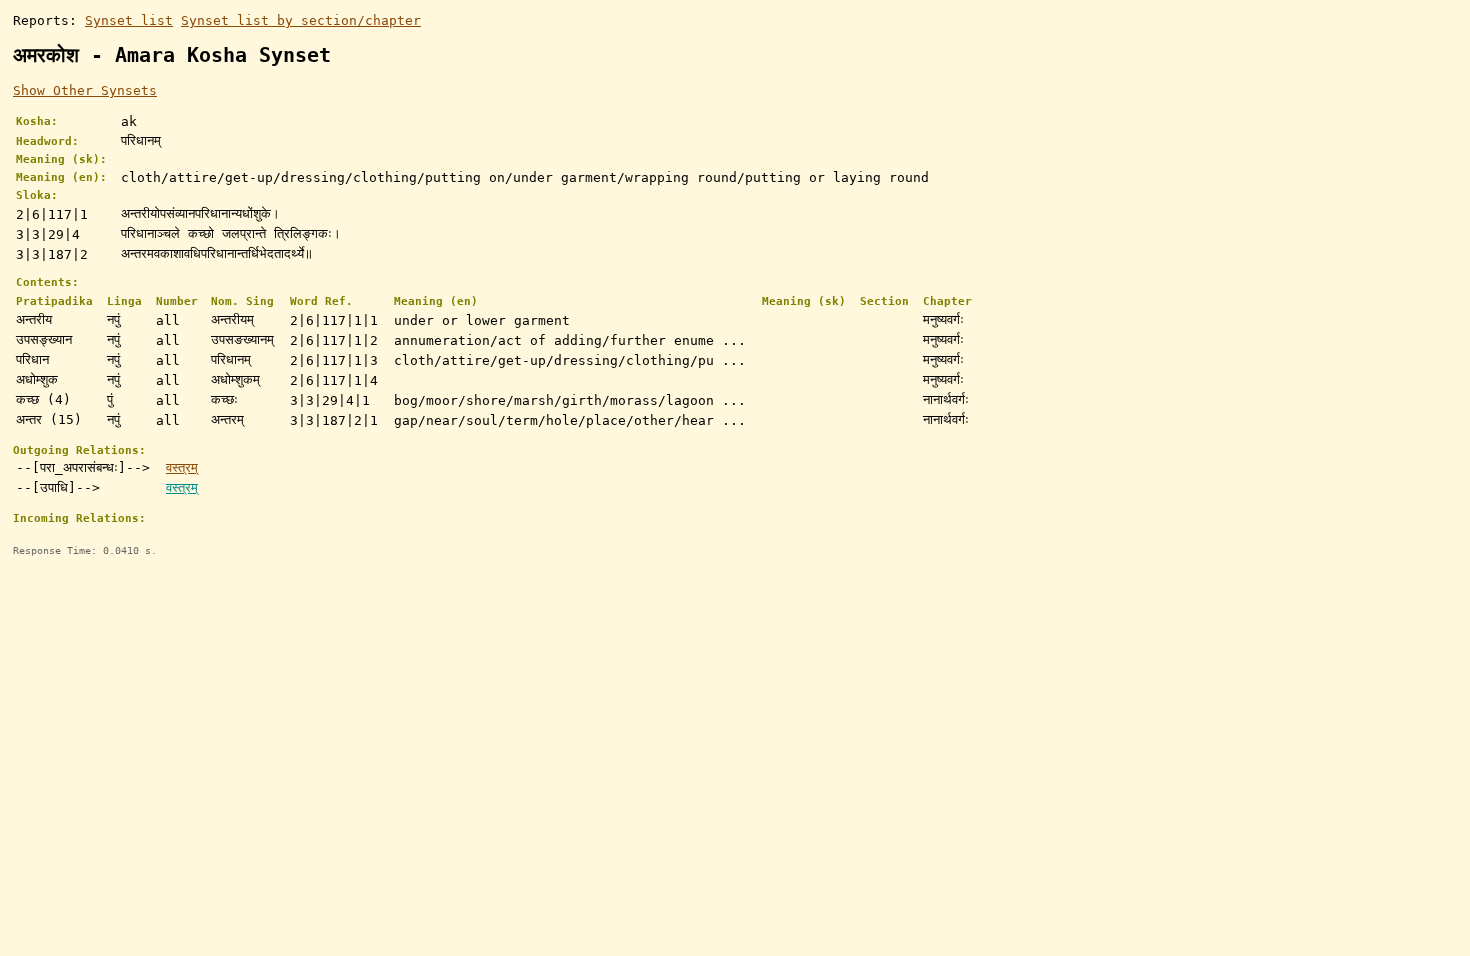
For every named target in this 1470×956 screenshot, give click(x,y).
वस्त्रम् (182, 467)
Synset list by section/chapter (301, 20)
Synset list (129, 20)
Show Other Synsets (85, 90)
